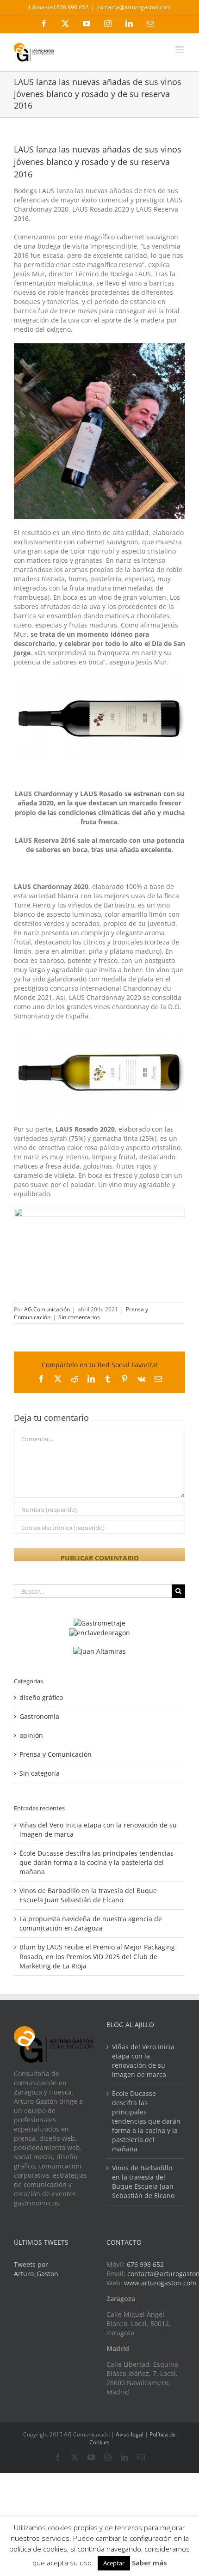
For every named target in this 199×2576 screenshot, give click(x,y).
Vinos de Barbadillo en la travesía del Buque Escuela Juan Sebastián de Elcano (88, 1895)
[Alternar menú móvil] (180, 50)
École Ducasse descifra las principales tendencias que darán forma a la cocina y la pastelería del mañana (96, 1862)
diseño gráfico (41, 1697)
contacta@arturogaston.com (134, 7)
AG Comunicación (47, 1309)
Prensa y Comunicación (56, 1754)
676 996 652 (145, 2264)
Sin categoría (40, 1773)
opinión (31, 1735)
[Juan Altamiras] (99, 1651)
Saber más (149, 2563)
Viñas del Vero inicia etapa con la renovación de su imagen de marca (143, 2061)
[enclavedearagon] (100, 1633)
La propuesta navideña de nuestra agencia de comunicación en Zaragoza (91, 1923)
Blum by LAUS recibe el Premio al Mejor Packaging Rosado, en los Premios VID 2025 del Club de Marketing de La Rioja (97, 1956)
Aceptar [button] (114, 2563)
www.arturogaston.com (160, 2283)
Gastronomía (39, 1716)
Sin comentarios (79, 1317)
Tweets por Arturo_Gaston (36, 2269)
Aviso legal (130, 2434)
